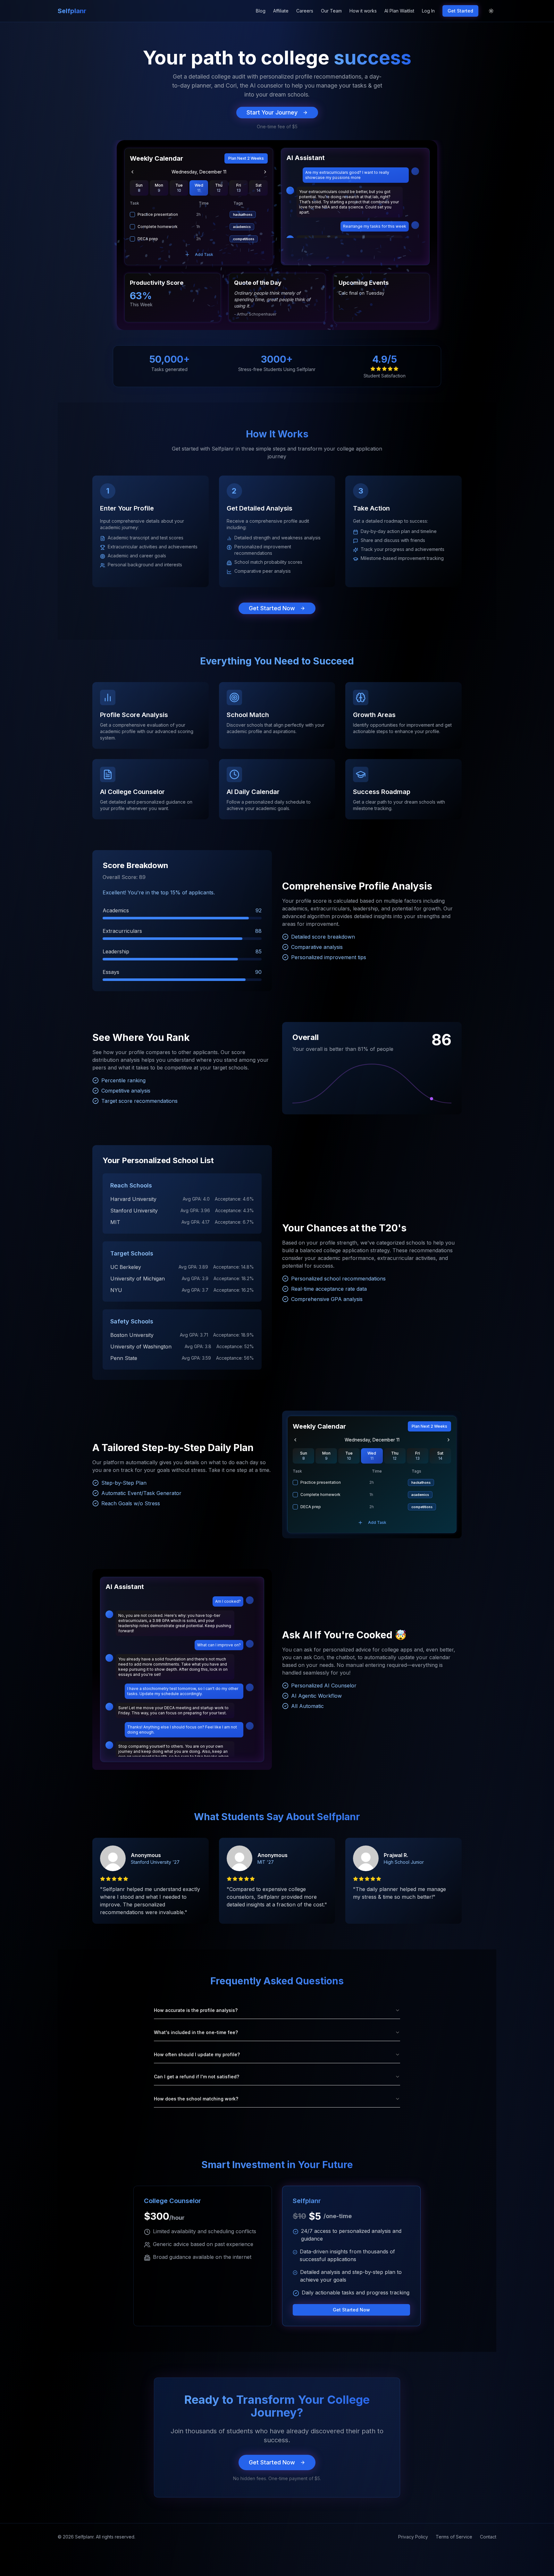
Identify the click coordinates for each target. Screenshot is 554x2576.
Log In (428, 11)
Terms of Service (454, 2537)
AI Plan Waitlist (399, 11)
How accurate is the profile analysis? (196, 2010)
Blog (261, 11)
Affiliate (281, 11)
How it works (363, 11)
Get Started (460, 11)
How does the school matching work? (196, 2099)
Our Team (331, 11)
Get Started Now (272, 608)
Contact (488, 2537)
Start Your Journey (272, 112)
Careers (305, 11)
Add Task (204, 254)
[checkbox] (132, 215)
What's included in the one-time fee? (196, 2032)
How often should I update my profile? (197, 2054)
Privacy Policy (413, 2537)
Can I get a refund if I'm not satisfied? (197, 2077)
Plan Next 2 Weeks (246, 158)
